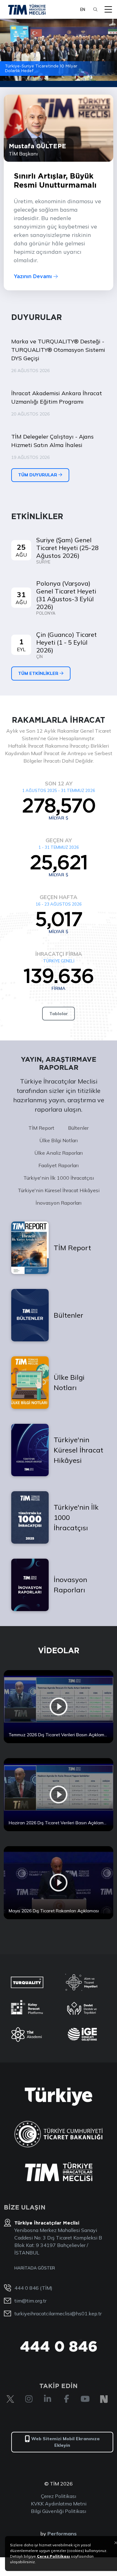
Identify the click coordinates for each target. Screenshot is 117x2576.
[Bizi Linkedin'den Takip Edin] (48, 2399)
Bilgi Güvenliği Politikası (58, 2511)
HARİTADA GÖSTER (35, 2268)
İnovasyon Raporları (58, 1203)
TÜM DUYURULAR (38, 475)
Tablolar (59, 1014)
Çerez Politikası (58, 2496)
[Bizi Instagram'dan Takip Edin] (29, 2399)
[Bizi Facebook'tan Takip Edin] (66, 2399)
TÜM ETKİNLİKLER (39, 673)
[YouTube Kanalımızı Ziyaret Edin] (85, 2399)
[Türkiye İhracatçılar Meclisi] (59, 2172)
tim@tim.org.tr (30, 2301)
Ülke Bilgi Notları (58, 1140)
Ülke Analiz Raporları (58, 1153)
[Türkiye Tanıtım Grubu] (58, 2097)
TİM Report (41, 1128)
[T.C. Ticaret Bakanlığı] (58, 2134)
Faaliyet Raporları (58, 1165)
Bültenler (78, 1128)
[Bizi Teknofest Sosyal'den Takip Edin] (104, 2399)
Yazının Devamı (34, 276)
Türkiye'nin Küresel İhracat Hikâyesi (59, 1190)
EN (83, 9)
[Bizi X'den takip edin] (10, 2399)
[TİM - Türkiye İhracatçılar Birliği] (27, 9)
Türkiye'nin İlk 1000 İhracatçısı (59, 1178)
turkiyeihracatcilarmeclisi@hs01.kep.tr (58, 2313)
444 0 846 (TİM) (33, 2288)
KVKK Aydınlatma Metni (59, 2504)
